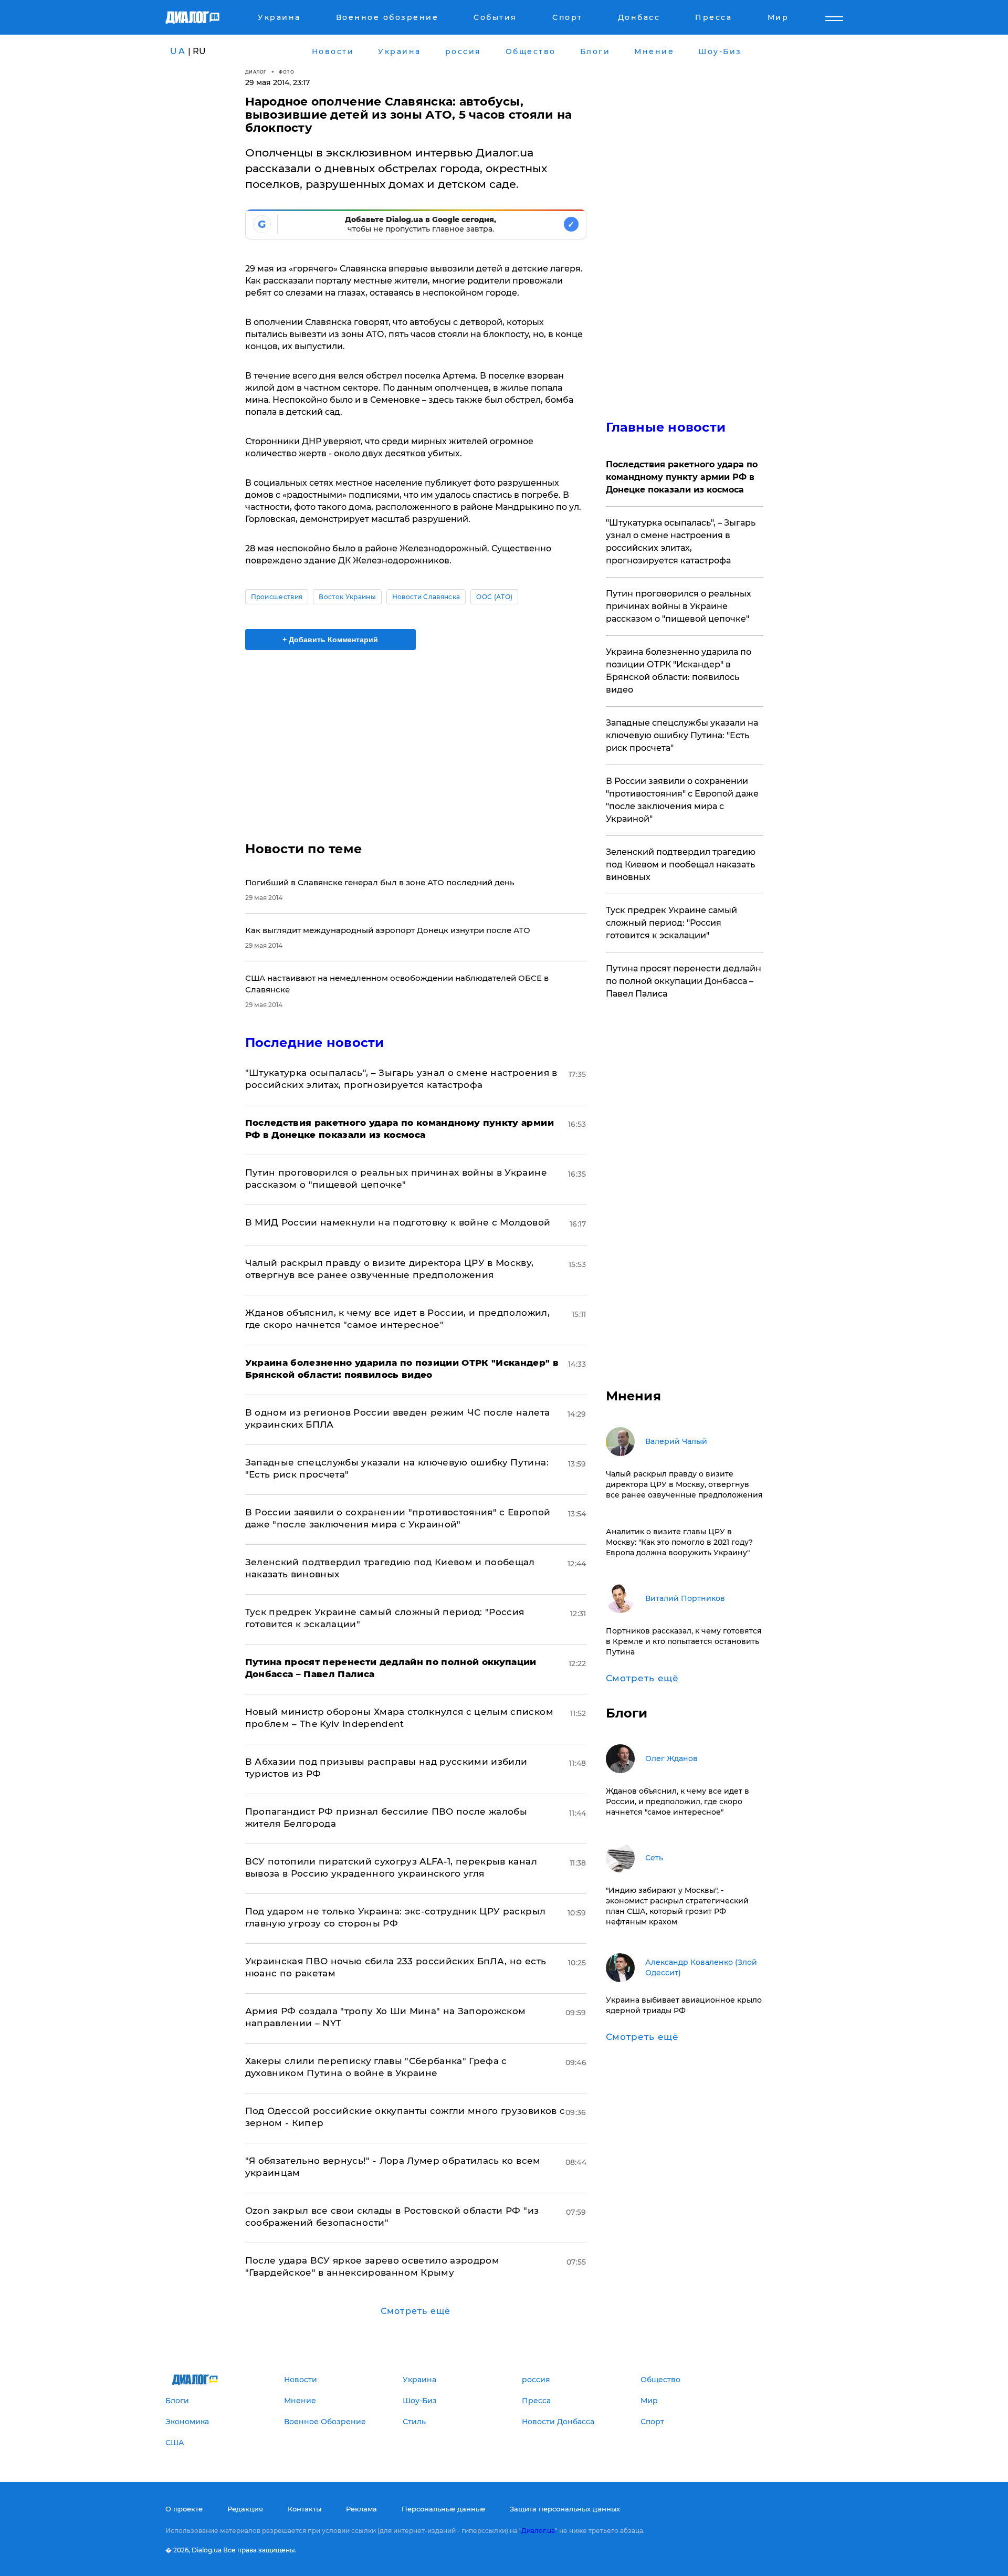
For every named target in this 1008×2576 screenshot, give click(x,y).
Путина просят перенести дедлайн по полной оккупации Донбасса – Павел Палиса (684, 981)
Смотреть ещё (416, 2311)
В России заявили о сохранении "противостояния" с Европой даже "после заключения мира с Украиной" (682, 800)
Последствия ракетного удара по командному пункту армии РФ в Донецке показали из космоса (682, 477)
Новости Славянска (426, 597)
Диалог (256, 72)
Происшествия (277, 597)
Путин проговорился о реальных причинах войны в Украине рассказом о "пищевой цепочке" (679, 606)
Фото (286, 72)
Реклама (361, 2509)
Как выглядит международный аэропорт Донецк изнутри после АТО (388, 930)
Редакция (245, 2509)
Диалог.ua (538, 2531)
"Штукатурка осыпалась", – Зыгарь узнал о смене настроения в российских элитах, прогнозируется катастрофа (681, 542)
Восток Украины (347, 597)
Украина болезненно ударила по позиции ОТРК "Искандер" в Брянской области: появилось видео (679, 671)
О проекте (184, 2509)
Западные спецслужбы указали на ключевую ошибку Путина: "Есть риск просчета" (682, 735)
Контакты (304, 2509)
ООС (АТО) (494, 597)
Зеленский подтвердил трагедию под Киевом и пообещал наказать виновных (681, 865)
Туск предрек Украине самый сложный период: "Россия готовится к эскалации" (671, 923)
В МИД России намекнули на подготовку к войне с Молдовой (398, 1222)
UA (178, 51)
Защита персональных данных (565, 2509)
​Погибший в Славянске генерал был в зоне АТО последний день (380, 882)
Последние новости (315, 1043)
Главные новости (666, 427)
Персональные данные (443, 2509)
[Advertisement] (416, 737)
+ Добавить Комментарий (330, 640)
